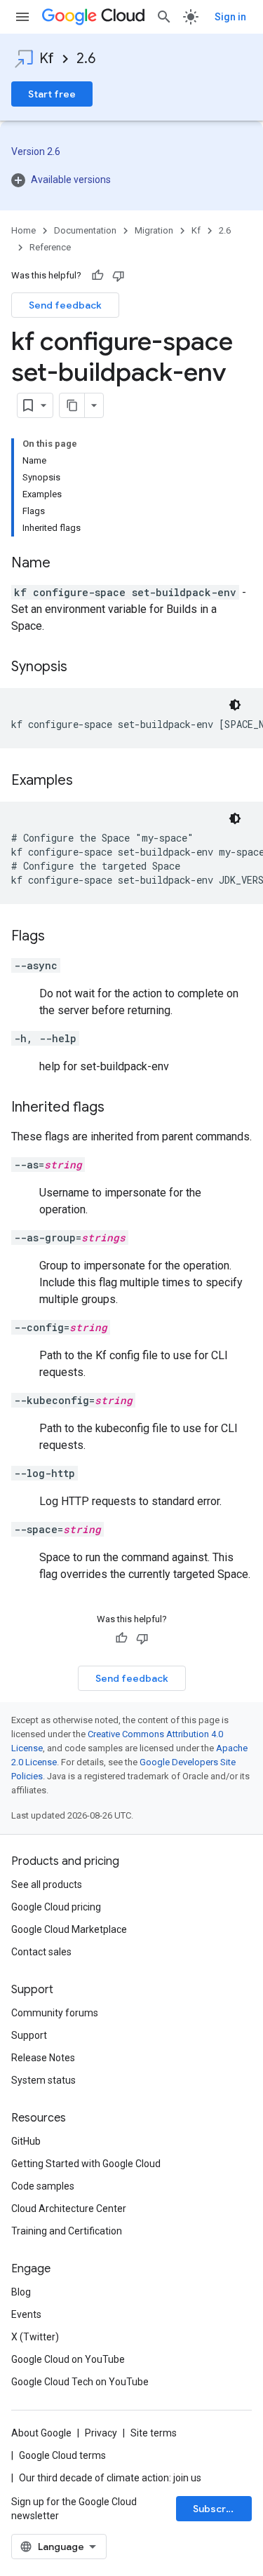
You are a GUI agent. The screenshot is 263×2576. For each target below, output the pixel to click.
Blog (21, 2292)
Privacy (101, 2433)
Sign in (230, 17)
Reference (50, 247)
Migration (154, 230)
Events (26, 2314)
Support (29, 2035)
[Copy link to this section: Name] (65, 564)
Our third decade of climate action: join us (110, 2478)
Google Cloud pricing (56, 1907)
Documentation (85, 230)
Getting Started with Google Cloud (86, 2164)
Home (23, 230)
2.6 (86, 59)
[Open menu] (22, 17)
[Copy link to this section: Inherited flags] (119, 1108)
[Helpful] (97, 276)
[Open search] (164, 17)
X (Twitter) (35, 2337)
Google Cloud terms (62, 2455)
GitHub (26, 2141)
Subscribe (217, 2509)
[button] (131, 180)
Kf (47, 59)
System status (43, 2080)
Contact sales (41, 1952)
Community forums (55, 2013)
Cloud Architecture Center (69, 2209)
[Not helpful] (119, 276)
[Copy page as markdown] (72, 405)
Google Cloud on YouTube (68, 2359)
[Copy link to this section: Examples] (87, 781)
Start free (52, 94)
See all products (47, 1884)
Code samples (43, 2186)
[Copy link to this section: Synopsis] (81, 668)
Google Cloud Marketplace (69, 1929)
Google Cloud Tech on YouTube (80, 2382)
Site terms (154, 2433)
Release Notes (43, 2058)
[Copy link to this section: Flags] (59, 937)
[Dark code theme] (235, 705)
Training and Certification (67, 2231)
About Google (41, 2433)
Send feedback (65, 305)
